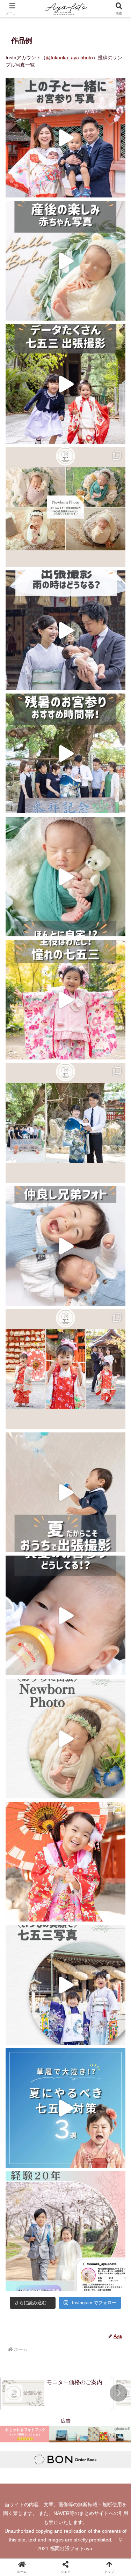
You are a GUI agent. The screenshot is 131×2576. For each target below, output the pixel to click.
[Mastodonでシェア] (51, 2019)
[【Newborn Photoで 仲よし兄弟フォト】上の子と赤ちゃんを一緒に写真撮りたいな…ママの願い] (65, 1246)
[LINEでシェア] (22, 2058)
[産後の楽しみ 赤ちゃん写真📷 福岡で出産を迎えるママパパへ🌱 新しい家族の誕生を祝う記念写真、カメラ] (65, 261)
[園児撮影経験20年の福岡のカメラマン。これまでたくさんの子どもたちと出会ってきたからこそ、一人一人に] (65, 2231)
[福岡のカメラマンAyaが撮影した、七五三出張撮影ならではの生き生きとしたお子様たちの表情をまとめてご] (65, 1369)
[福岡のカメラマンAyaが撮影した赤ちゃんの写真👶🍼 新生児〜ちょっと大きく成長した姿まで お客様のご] (65, 507)
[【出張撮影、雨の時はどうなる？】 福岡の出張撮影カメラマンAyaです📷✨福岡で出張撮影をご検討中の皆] (65, 630)
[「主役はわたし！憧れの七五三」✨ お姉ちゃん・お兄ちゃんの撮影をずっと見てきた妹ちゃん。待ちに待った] (65, 1000)
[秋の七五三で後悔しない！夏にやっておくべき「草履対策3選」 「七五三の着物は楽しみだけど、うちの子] (65, 2108)
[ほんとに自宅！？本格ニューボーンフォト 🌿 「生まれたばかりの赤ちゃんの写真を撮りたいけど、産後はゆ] (65, 877)
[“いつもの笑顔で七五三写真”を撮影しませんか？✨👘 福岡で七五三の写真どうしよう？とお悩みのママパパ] (65, 1985)
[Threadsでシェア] (51, 2039)
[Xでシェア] (22, 2019)
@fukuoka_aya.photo (69, 58)
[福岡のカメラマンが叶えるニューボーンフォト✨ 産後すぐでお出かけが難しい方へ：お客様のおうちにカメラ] (65, 1739)
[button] (118, 2393)
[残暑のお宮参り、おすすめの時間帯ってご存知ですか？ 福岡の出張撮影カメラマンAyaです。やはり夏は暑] (65, 753)
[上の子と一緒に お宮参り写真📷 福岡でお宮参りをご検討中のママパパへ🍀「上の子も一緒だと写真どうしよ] (65, 138)
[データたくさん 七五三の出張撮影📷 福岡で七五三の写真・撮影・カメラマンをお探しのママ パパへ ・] (65, 384)
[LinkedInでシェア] (80, 2058)
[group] (56, 2394)
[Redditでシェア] (80, 2039)
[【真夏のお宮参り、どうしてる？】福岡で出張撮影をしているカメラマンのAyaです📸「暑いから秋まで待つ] (65, 1615)
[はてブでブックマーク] (109, 2039)
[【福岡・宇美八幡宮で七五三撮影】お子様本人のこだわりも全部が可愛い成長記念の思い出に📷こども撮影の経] (65, 1862)
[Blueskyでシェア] (80, 2019)
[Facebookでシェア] (22, 2039)
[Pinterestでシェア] (51, 2058)
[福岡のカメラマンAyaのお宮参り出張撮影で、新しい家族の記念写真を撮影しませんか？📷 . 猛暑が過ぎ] (65, 1123)
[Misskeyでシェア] (109, 2019)
